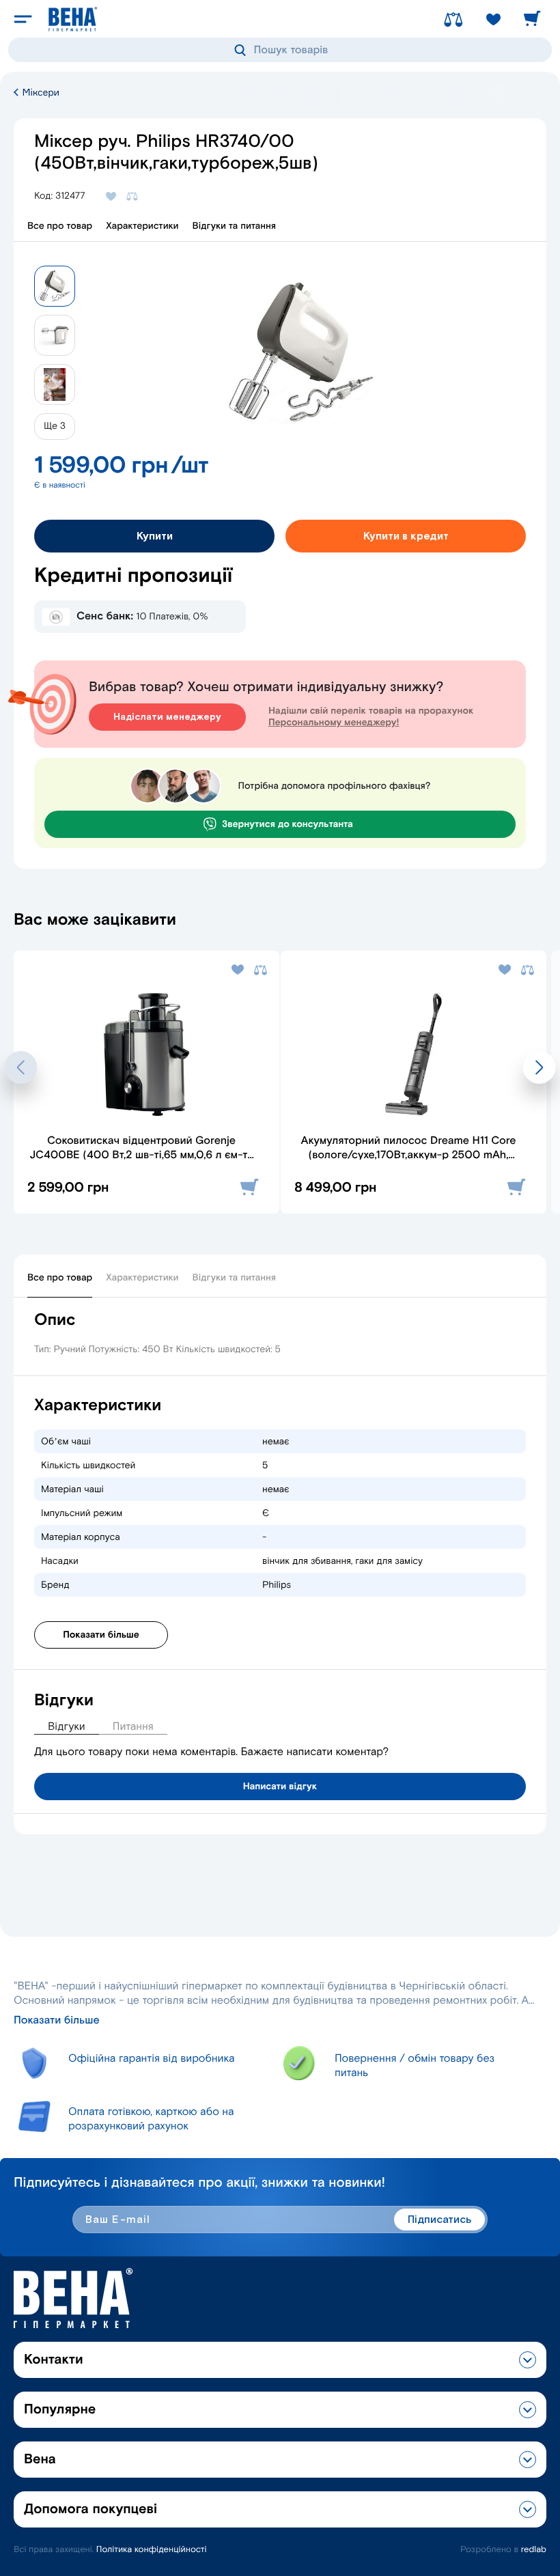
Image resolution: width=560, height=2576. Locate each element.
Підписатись (439, 2220)
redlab (534, 2550)
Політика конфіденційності (152, 2550)
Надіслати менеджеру (167, 717)
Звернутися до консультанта (288, 824)
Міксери (40, 93)
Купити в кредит (406, 536)
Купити (155, 536)
